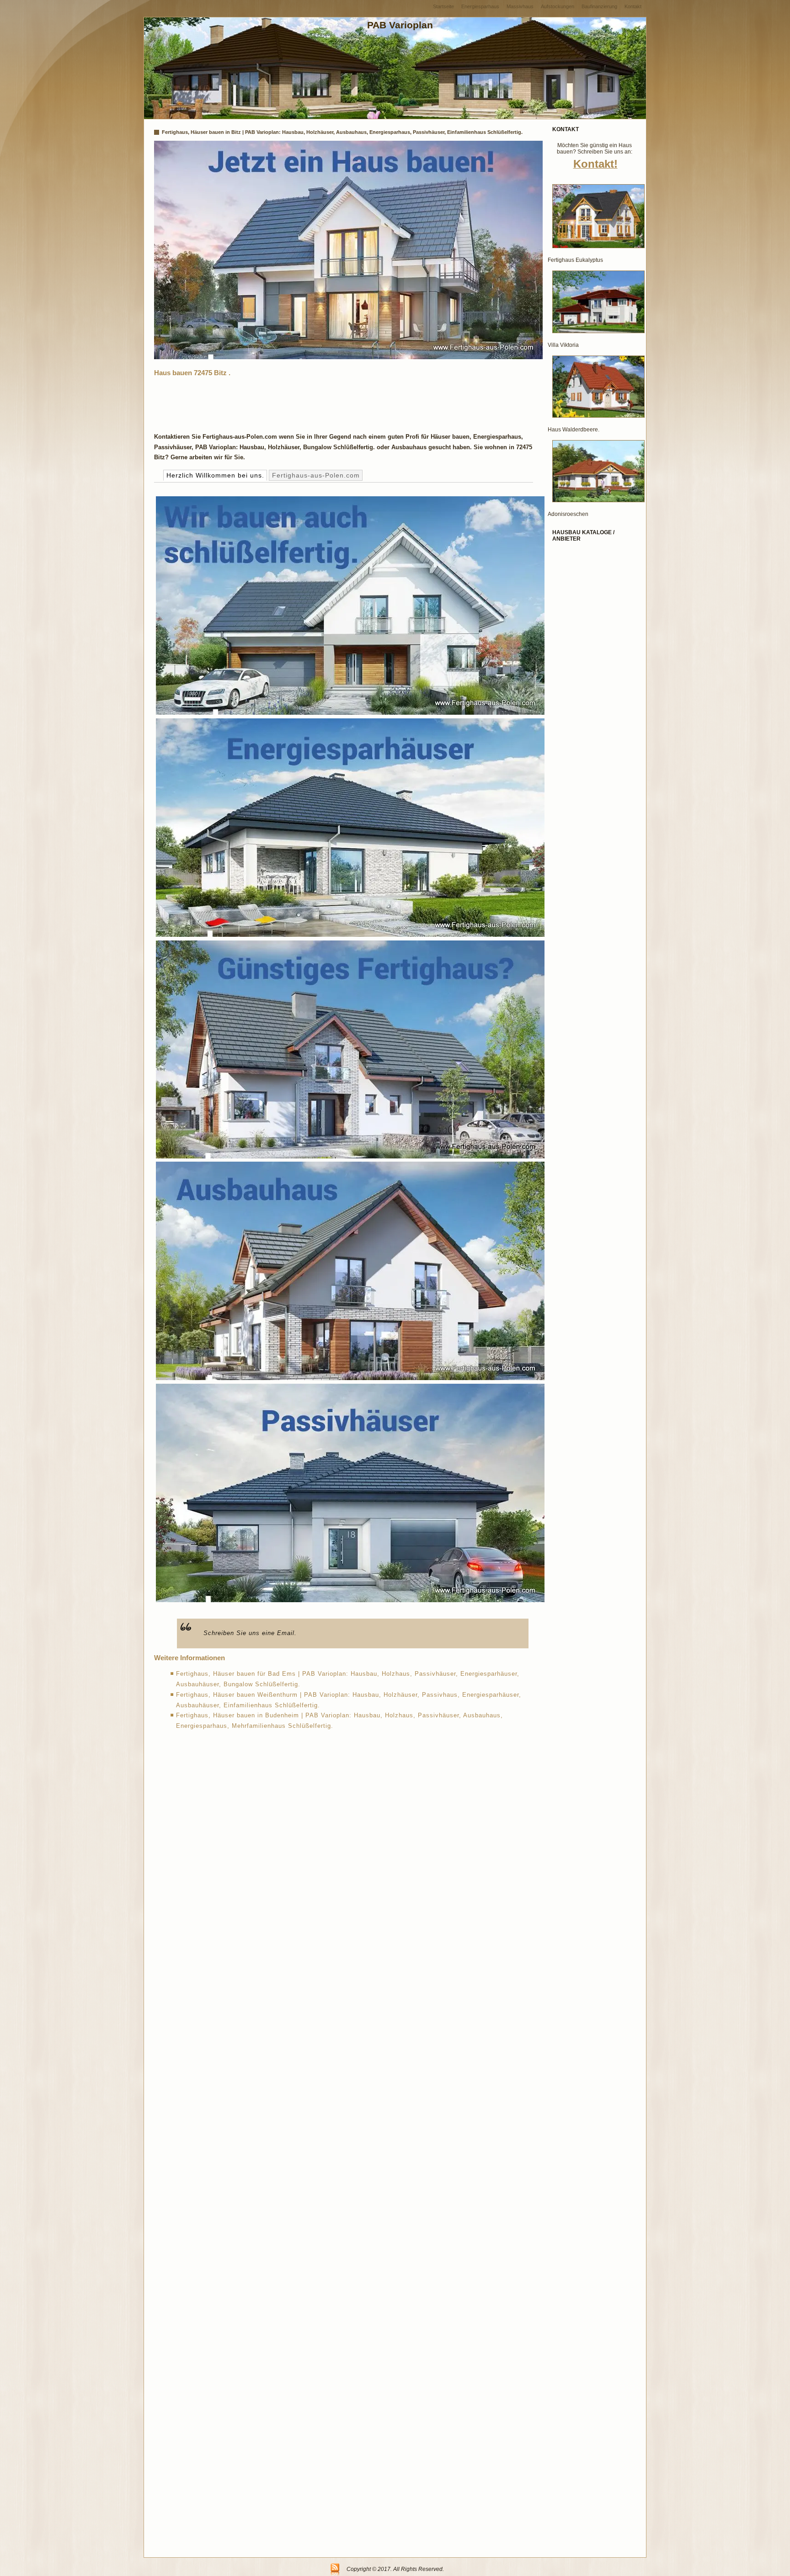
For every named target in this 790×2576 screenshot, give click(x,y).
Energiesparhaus (480, 6)
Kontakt (633, 6)
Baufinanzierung (599, 6)
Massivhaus (520, 6)
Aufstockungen (558, 6)
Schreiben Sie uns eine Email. (250, 1633)
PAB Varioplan (400, 25)
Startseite (443, 6)
